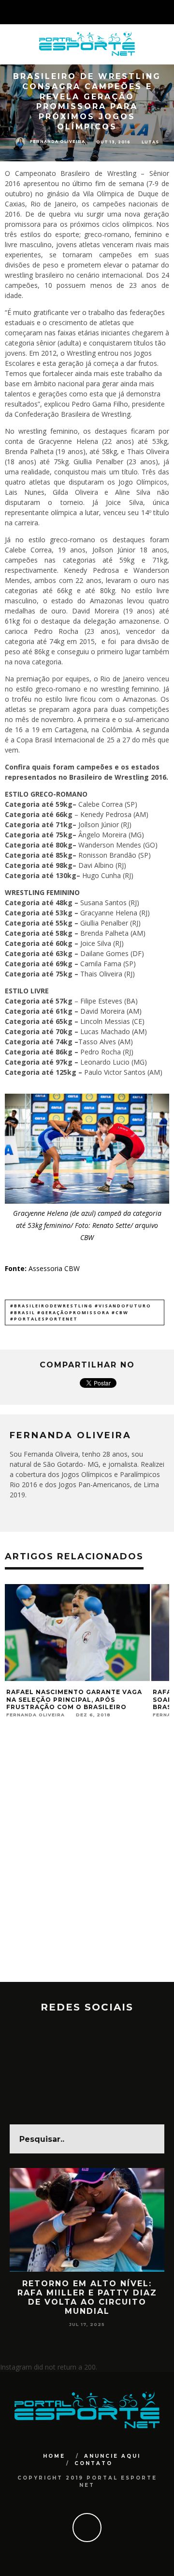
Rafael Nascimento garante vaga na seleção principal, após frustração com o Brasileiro (74, 1699)
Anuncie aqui (112, 2456)
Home (54, 2456)
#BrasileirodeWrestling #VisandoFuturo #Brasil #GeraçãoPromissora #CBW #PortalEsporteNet (81, 1312)
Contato (94, 2463)
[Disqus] (87, 1858)
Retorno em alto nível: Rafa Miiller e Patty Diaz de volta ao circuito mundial (87, 2298)
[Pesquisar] (166, 12)
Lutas (150, 142)
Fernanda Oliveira (58, 141)
